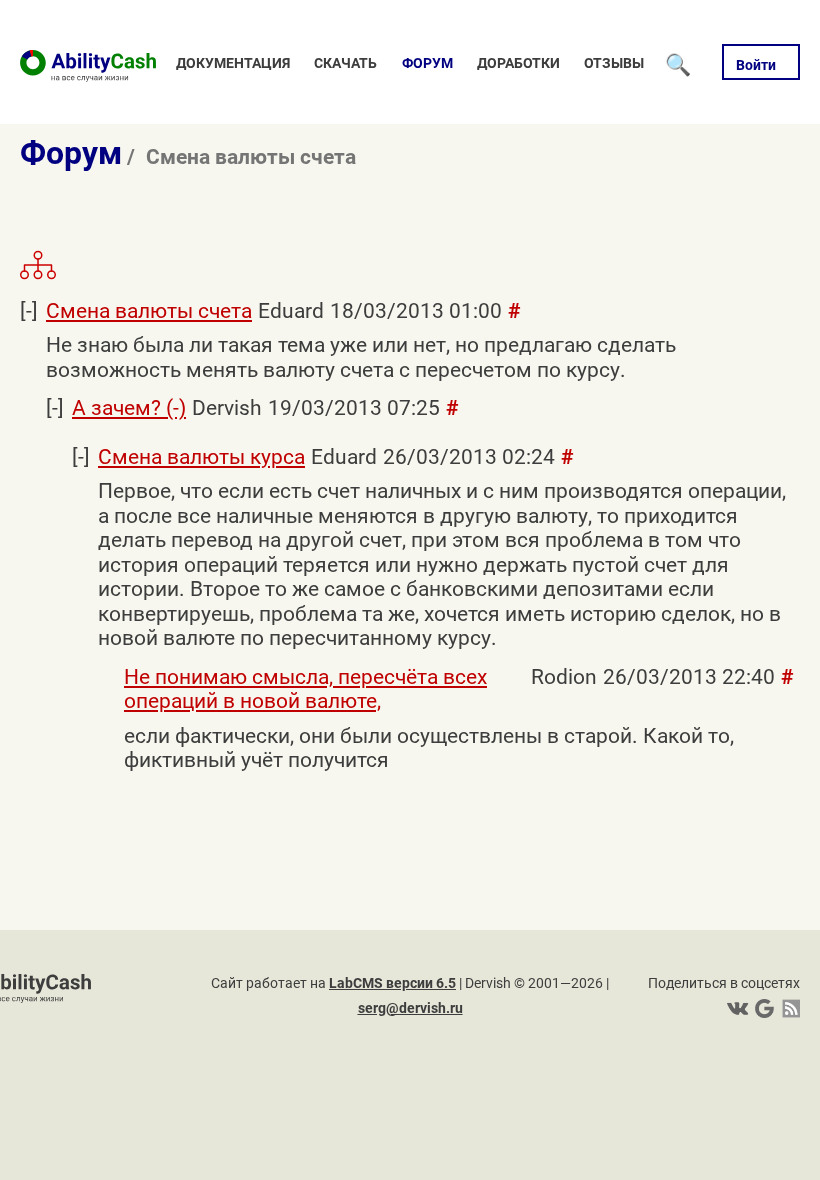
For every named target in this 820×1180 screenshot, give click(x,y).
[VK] (737, 1008)
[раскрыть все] (38, 276)
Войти (756, 65)
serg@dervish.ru (410, 1008)
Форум (427, 63)
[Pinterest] (762, 1008)
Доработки (518, 63)
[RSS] (787, 1008)
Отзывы (614, 63)
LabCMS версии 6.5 (392, 983)
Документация (233, 63)
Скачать (345, 63)
